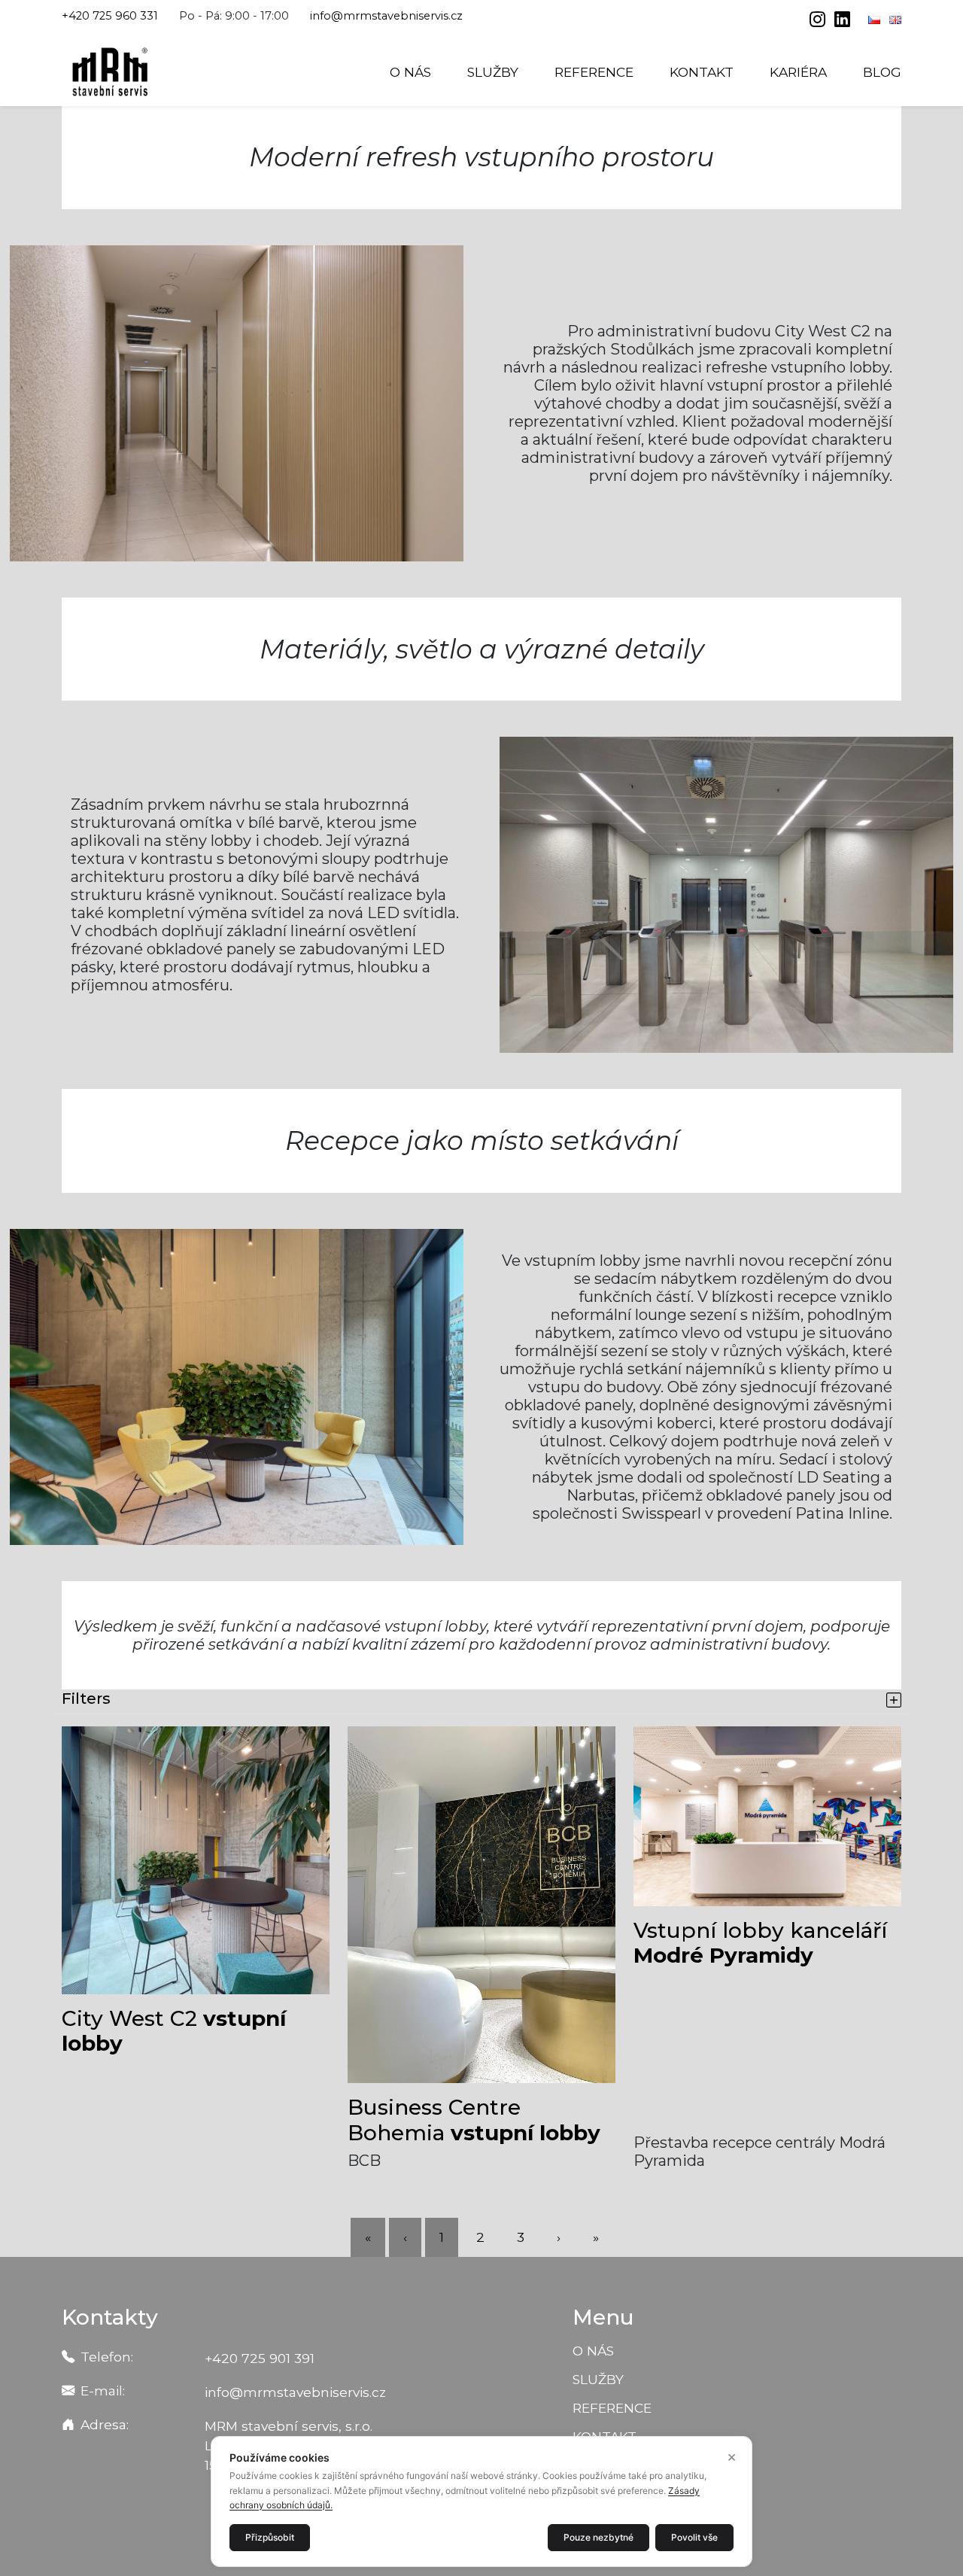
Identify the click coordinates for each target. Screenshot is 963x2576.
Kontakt (702, 72)
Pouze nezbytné (598, 2537)
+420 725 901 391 (260, 2358)
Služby (493, 72)
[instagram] (819, 21)
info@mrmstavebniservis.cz (386, 16)
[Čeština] (876, 20)
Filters (86, 1699)
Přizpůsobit (270, 2537)
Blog (882, 72)
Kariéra (798, 72)
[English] (895, 20)
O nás (410, 72)
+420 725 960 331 (110, 16)
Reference (594, 72)
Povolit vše (694, 2537)
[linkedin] (842, 21)
